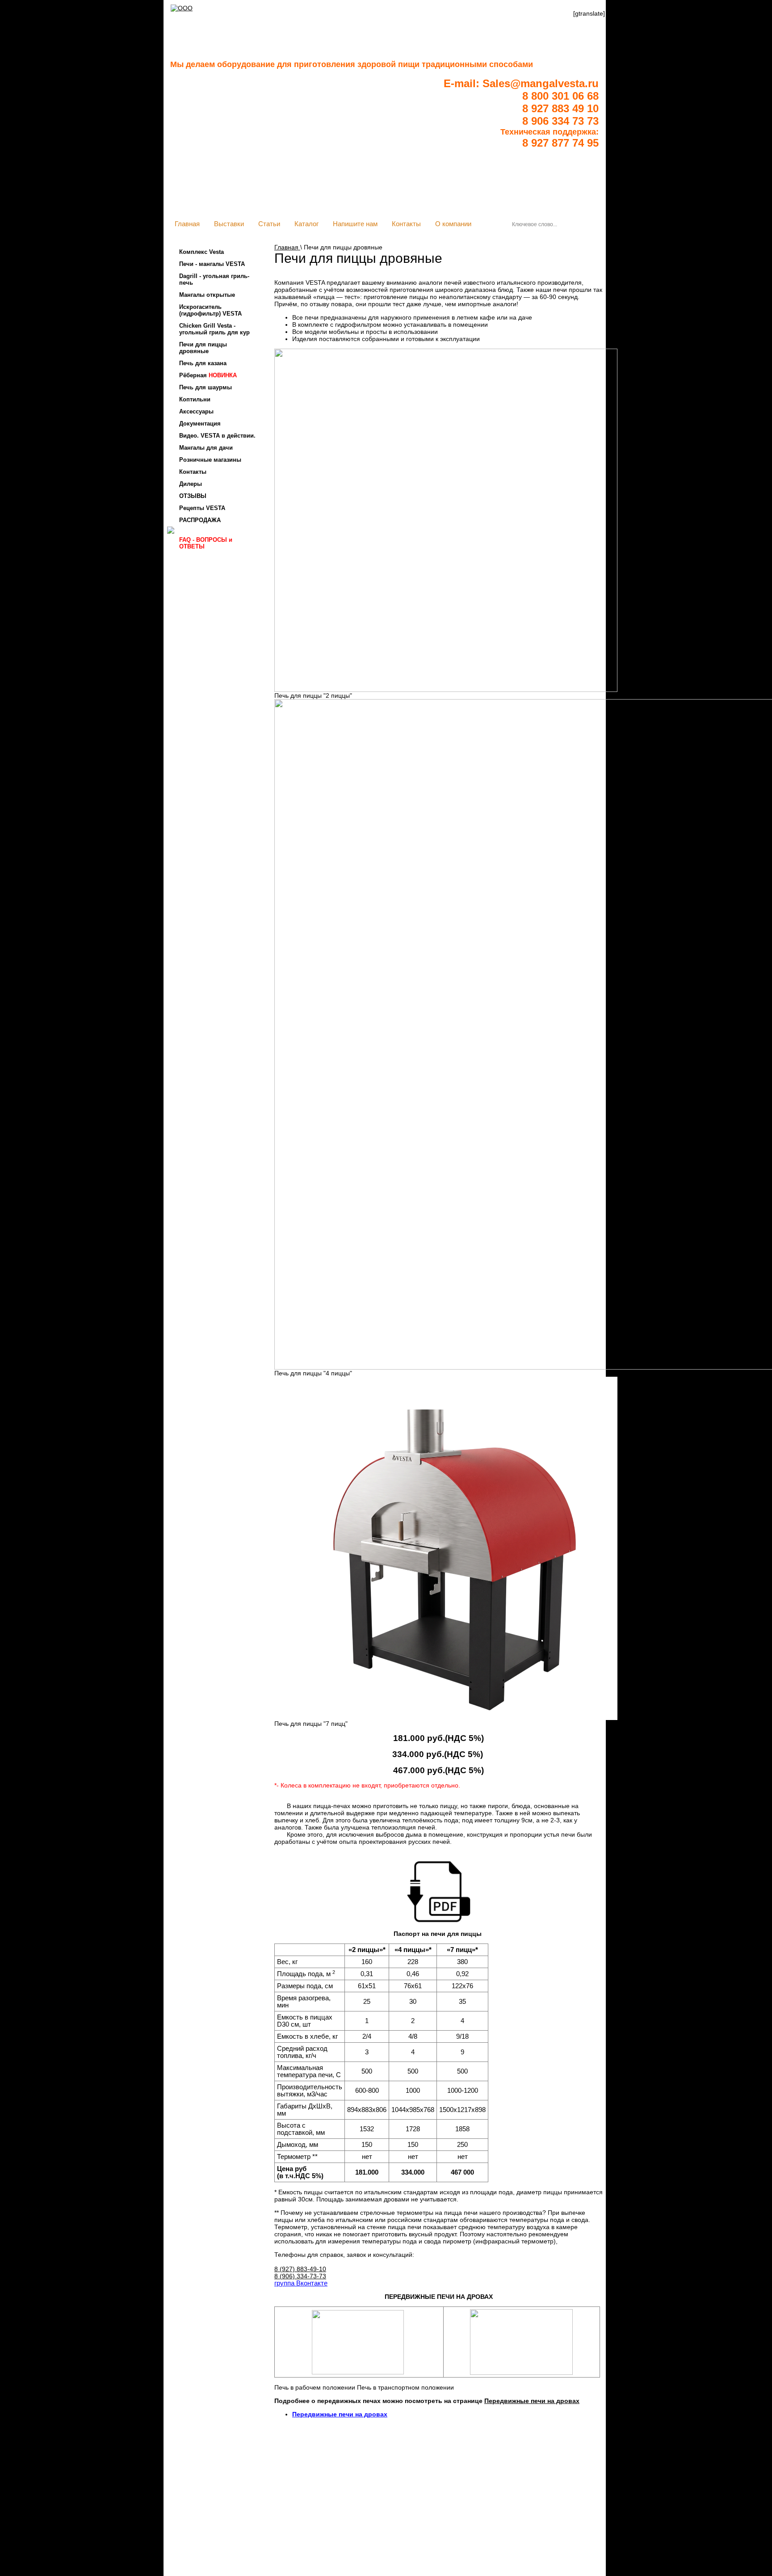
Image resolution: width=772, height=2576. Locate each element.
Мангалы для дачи (206, 448)
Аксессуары (196, 411)
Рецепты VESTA (202, 508)
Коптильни (195, 399)
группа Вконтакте (301, 2283)
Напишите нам (355, 224)
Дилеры (191, 484)
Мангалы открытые (207, 295)
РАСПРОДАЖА (200, 520)
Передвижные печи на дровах (532, 2401)
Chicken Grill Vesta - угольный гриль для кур (214, 329)
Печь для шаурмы (206, 387)
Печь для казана (203, 363)
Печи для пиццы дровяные (203, 348)
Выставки (229, 224)
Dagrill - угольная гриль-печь (214, 279)
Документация (200, 424)
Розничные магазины (210, 460)
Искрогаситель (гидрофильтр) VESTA (210, 310)
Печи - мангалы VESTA (212, 264)
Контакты (406, 224)
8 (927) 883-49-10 (300, 2269)
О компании (453, 224)
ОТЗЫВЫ (193, 496)
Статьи (269, 224)
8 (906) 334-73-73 (300, 2276)
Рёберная (208, 375)
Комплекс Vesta (201, 252)
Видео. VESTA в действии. (217, 436)
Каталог (306, 224)
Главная (187, 224)
